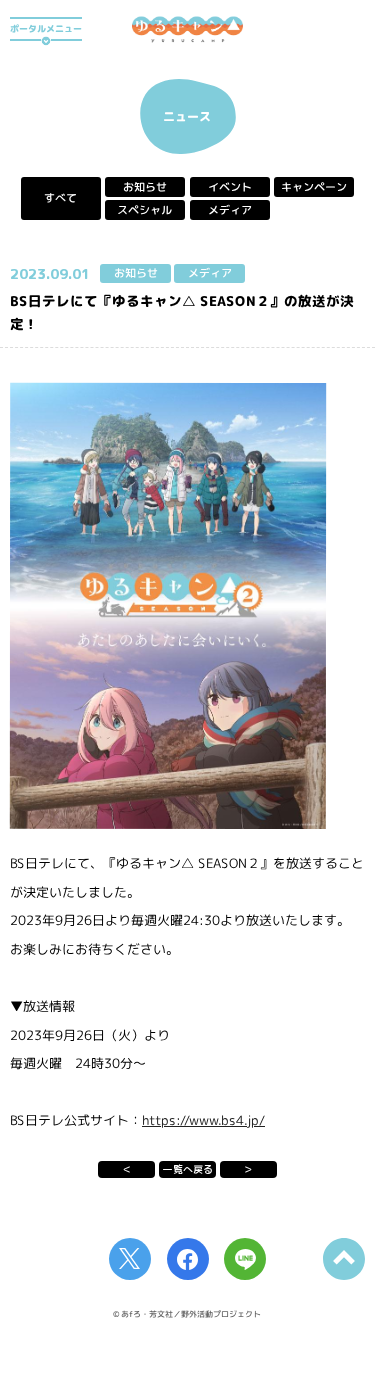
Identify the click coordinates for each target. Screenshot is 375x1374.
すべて (60, 199)
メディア (230, 210)
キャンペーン (314, 187)
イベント (230, 187)
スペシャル (145, 210)
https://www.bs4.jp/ (203, 1120)
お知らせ (145, 187)
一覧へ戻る (188, 1169)
